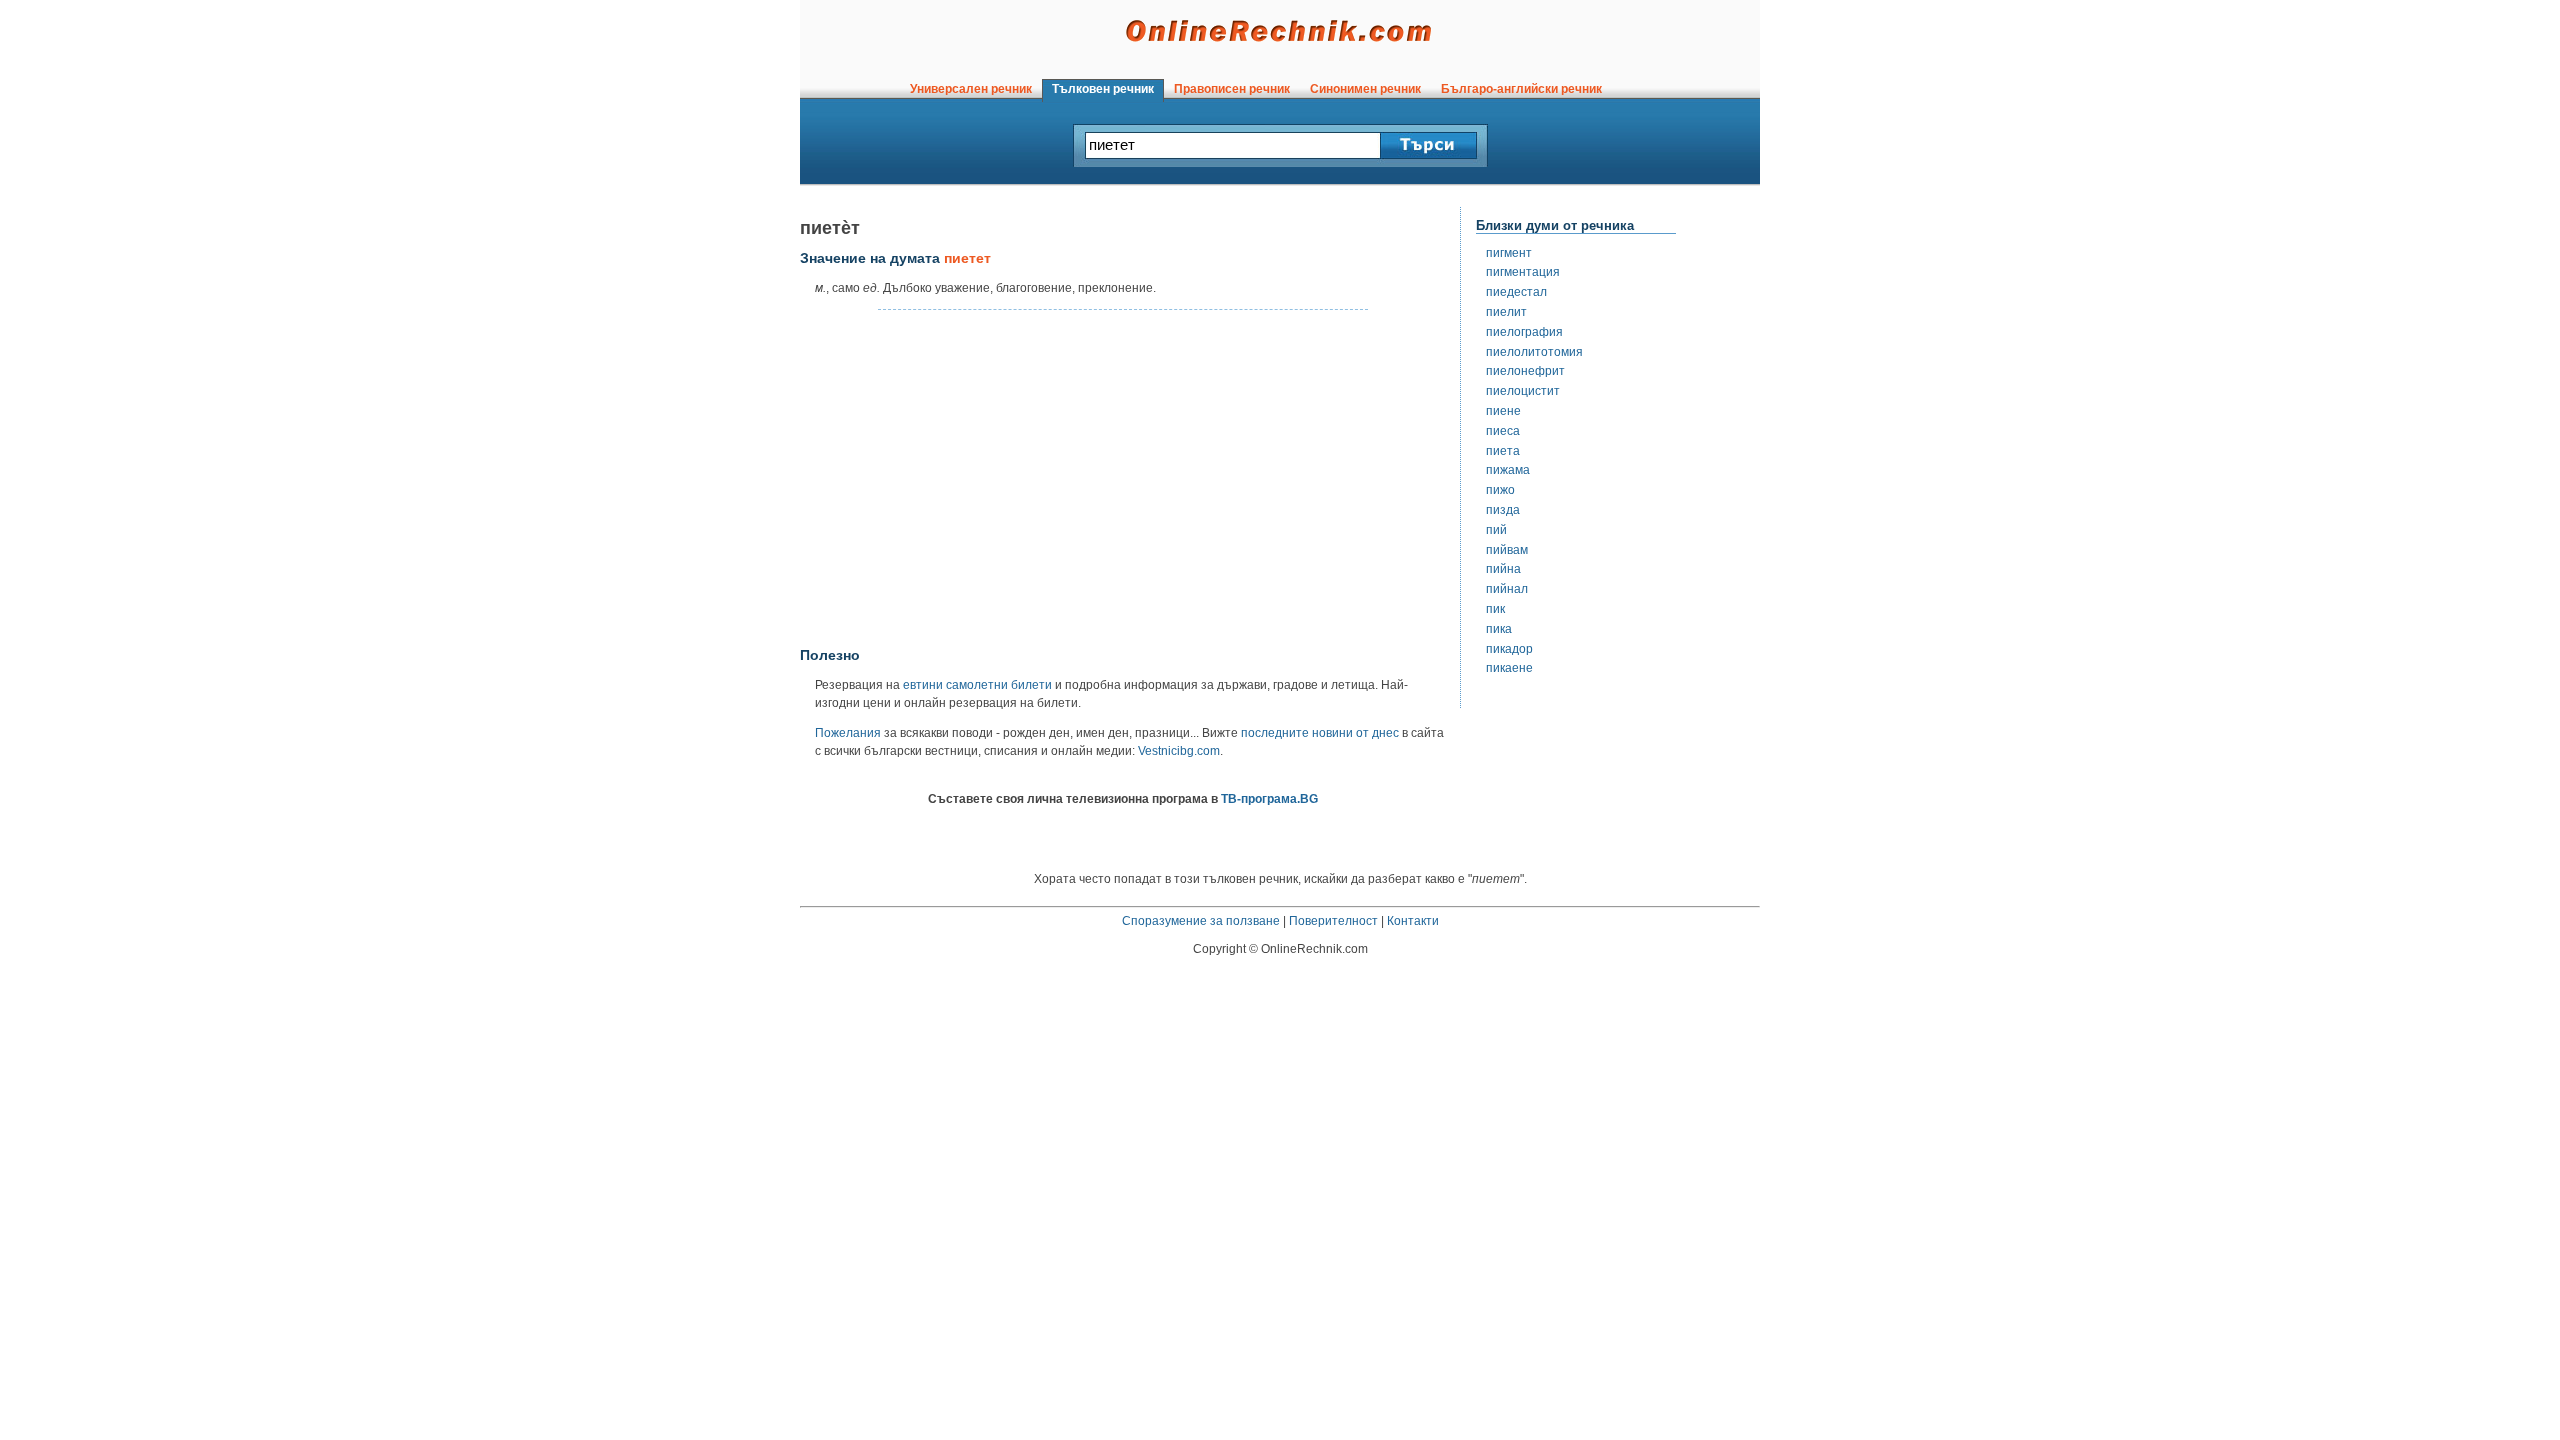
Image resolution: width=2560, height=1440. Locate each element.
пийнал (1507, 589)
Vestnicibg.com (1179, 751)
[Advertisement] (1123, 479)
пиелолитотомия (1534, 352)
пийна (1503, 569)
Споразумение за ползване (1201, 921)
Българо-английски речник (1521, 89)
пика (1499, 629)
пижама (1508, 470)
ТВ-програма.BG (1269, 799)
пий (1496, 530)
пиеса (1503, 431)
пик (1495, 609)
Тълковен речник (1103, 89)
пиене (1503, 411)
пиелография (1524, 332)
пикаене (1509, 668)
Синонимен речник (1365, 89)
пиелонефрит (1525, 371)
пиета (1503, 451)
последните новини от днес (1320, 733)
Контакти (1413, 921)
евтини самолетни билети (977, 685)
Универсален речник (971, 89)
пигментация (1523, 272)
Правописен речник (1232, 89)
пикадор (1509, 649)
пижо (1500, 490)
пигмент (1509, 253)
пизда (1503, 510)
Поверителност (1333, 921)
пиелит (1506, 312)
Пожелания (848, 733)
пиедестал (1516, 292)
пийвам (1507, 550)
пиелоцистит (1523, 391)
